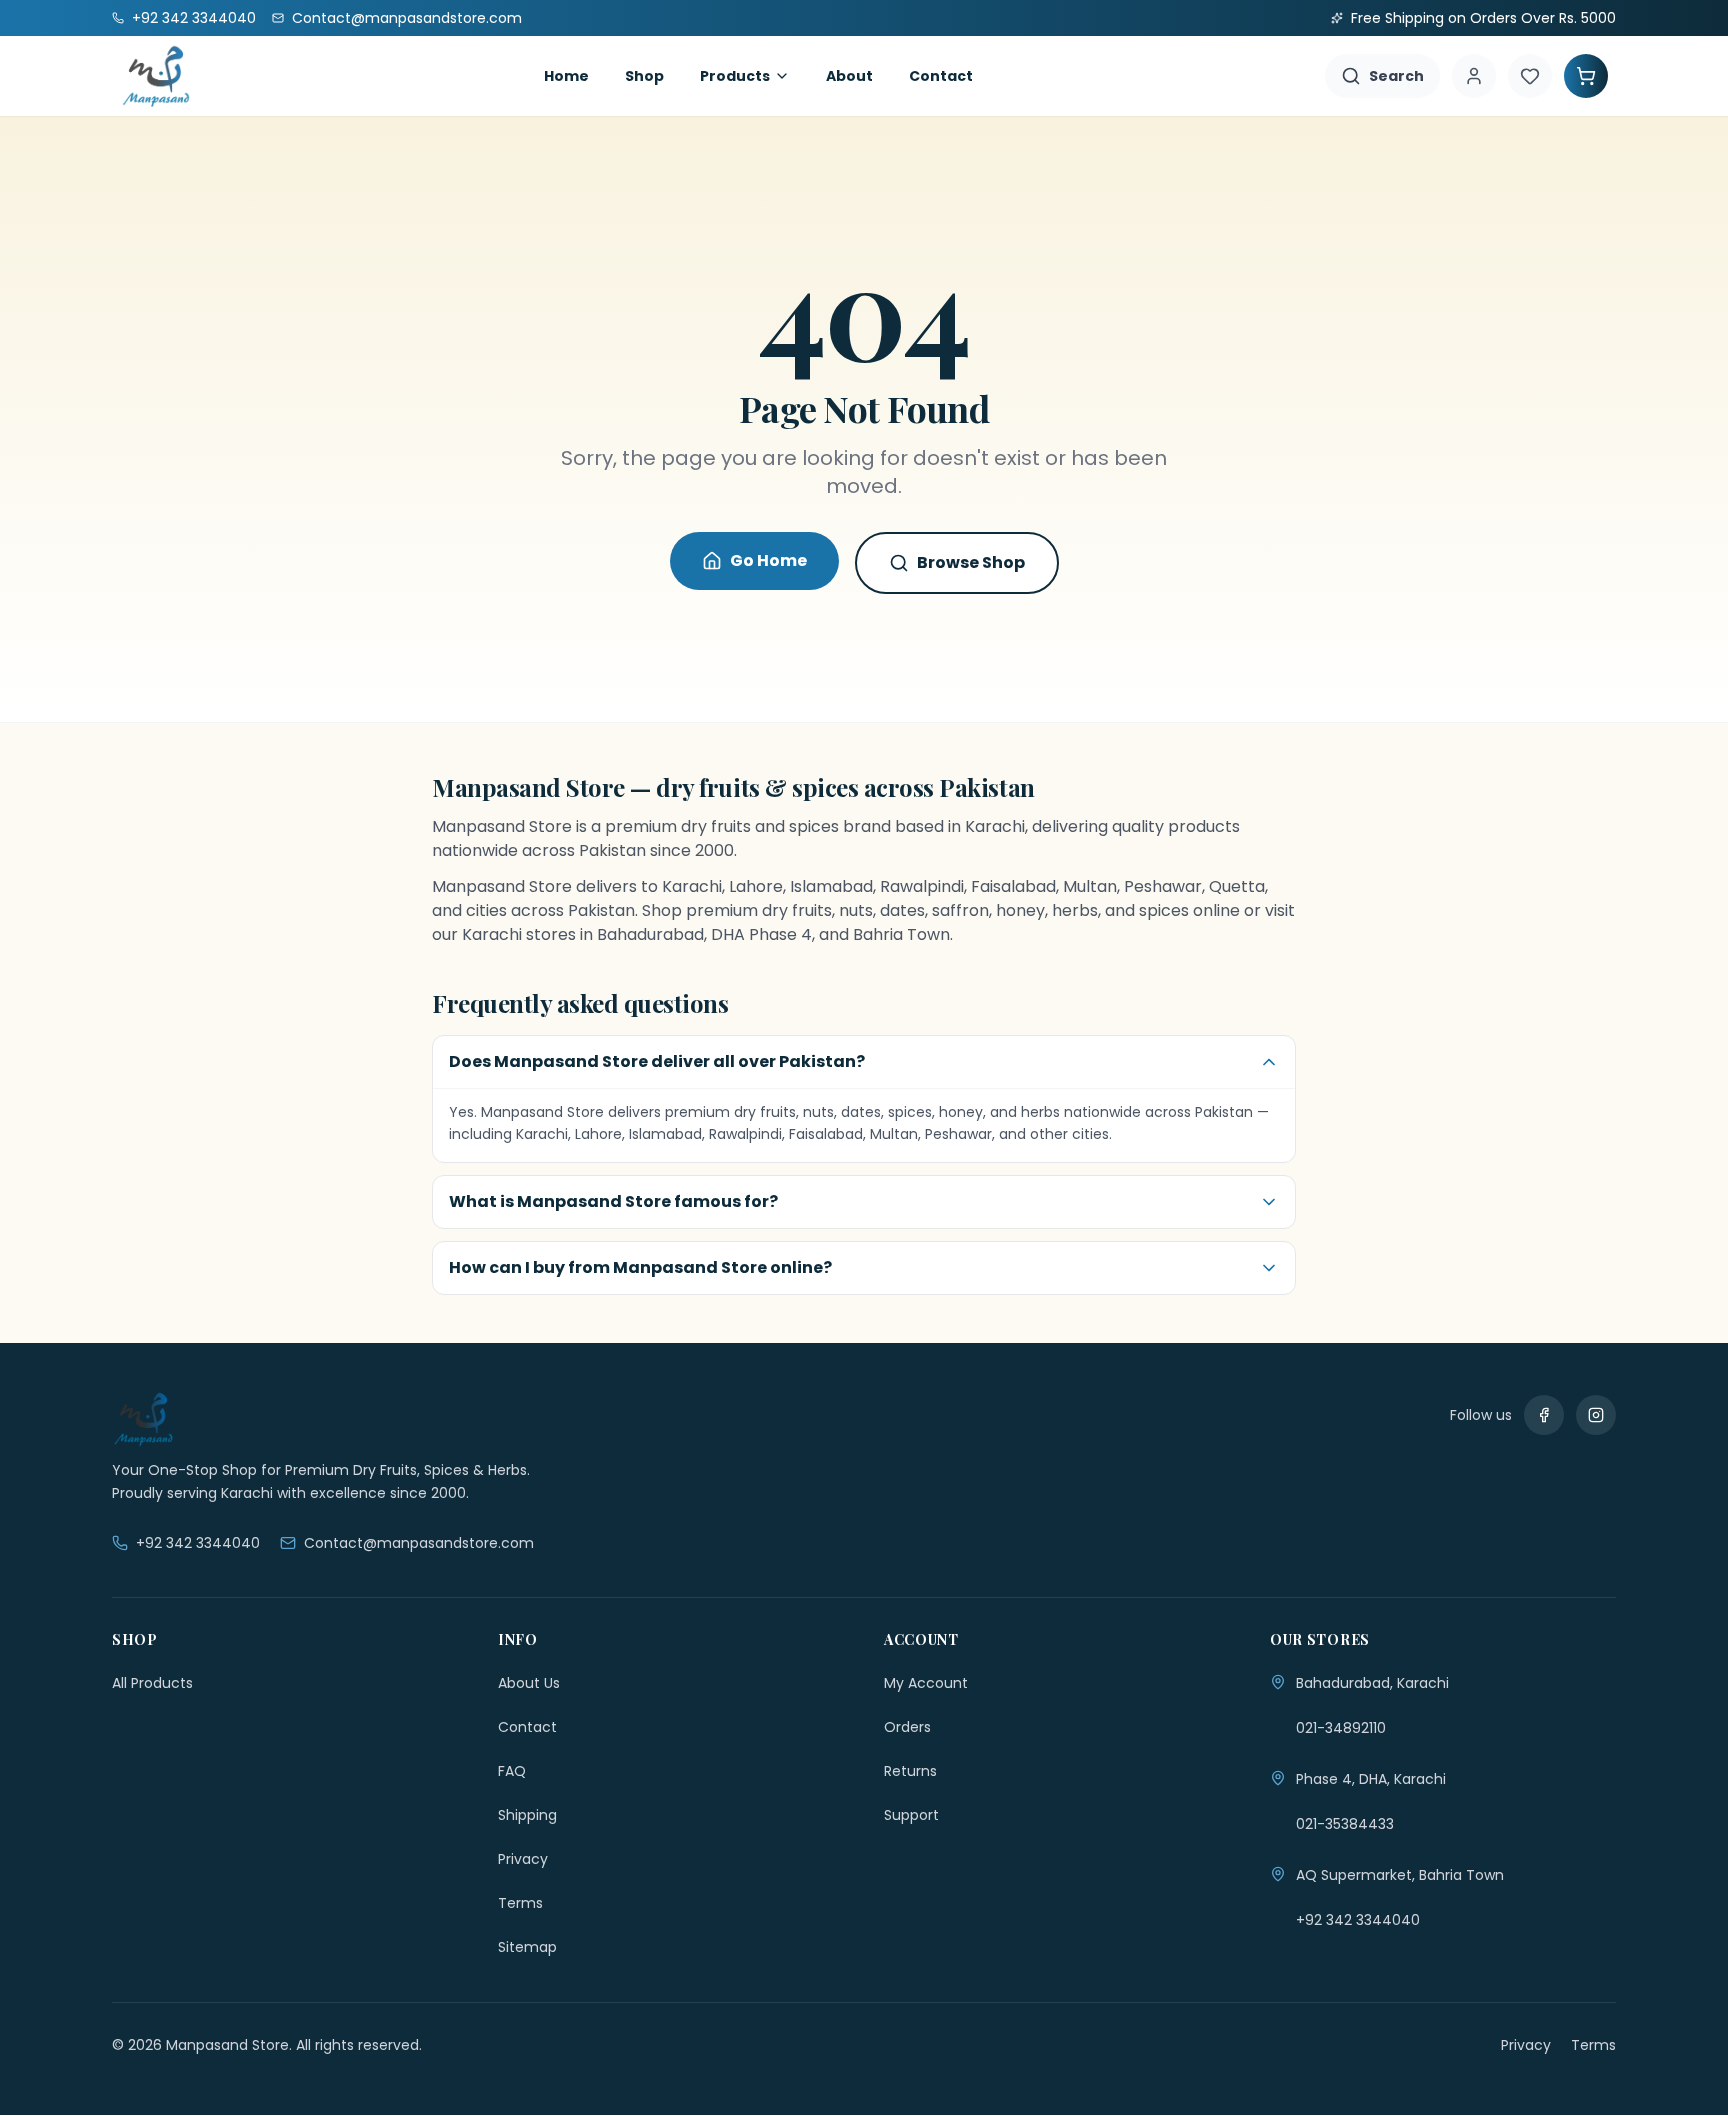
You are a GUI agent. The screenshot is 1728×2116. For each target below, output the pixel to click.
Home (566, 76)
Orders (907, 1727)
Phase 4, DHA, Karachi (1371, 1779)
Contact (941, 76)
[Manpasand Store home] (156, 76)
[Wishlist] (1530, 76)
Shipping (527, 1815)
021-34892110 (1341, 1728)
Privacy (523, 1859)
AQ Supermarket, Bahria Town (1400, 1875)
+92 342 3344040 (198, 1543)
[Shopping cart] (1586, 76)
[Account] (1474, 76)
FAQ (512, 1771)
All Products (152, 1683)
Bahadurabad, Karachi (1372, 1683)
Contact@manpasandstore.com (419, 1543)
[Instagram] (1596, 1415)
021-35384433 (1345, 1824)
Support (911, 1815)
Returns (910, 1771)
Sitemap (527, 1947)
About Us (529, 1683)
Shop (644, 76)
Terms (520, 1903)
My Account (926, 1683)
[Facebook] (1544, 1415)
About (849, 76)
